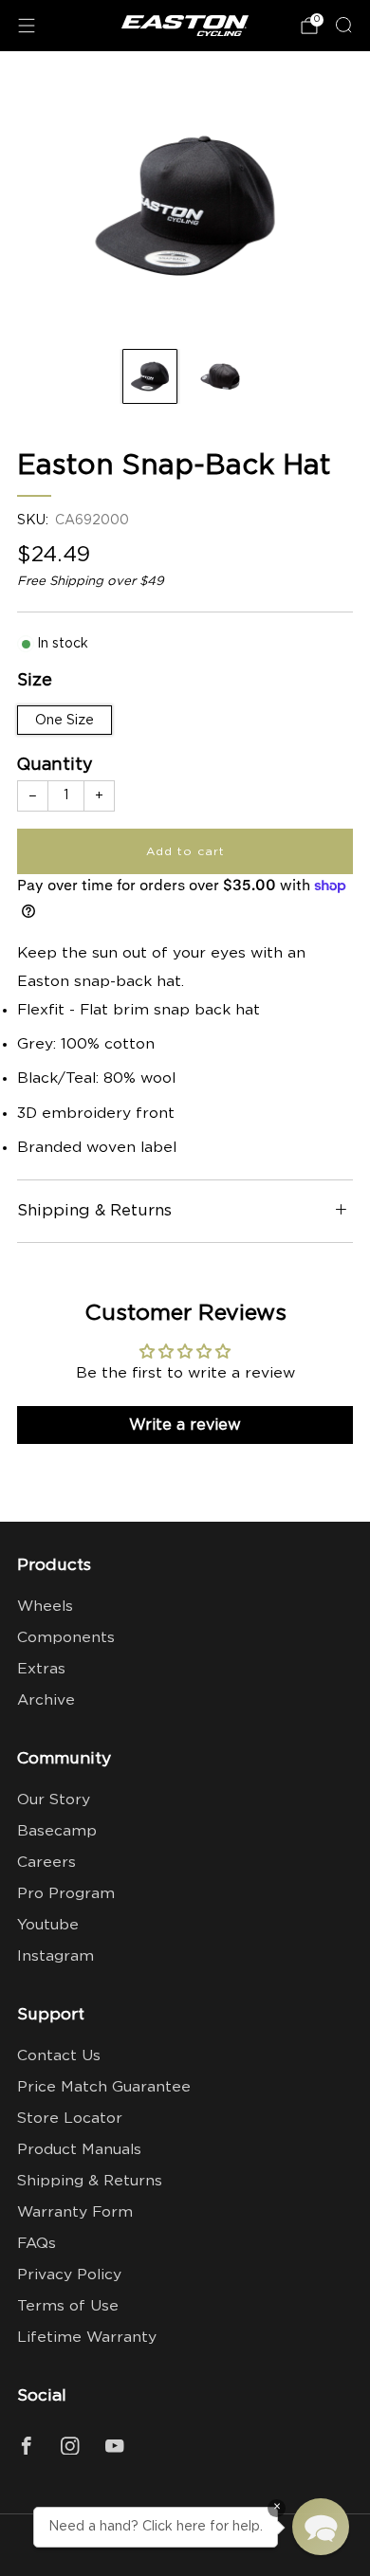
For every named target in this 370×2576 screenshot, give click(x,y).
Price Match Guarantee (104, 2087)
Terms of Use (68, 2306)
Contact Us (59, 2056)
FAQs (37, 2244)
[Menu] (27, 26)
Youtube (48, 1925)
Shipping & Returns (90, 2181)
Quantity (55, 765)
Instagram (55, 1956)
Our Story (54, 1800)
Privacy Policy (69, 2275)
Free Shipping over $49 (91, 581)
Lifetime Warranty (87, 2338)
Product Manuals (79, 2150)
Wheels (45, 1607)
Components (66, 1638)
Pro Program (66, 1894)
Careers (46, 1863)
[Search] (343, 25)
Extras (41, 1669)
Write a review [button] (185, 1425)
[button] (321, 2527)
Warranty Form (75, 2212)
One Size (65, 721)
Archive (46, 1700)
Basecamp (57, 1831)
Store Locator (70, 2119)
